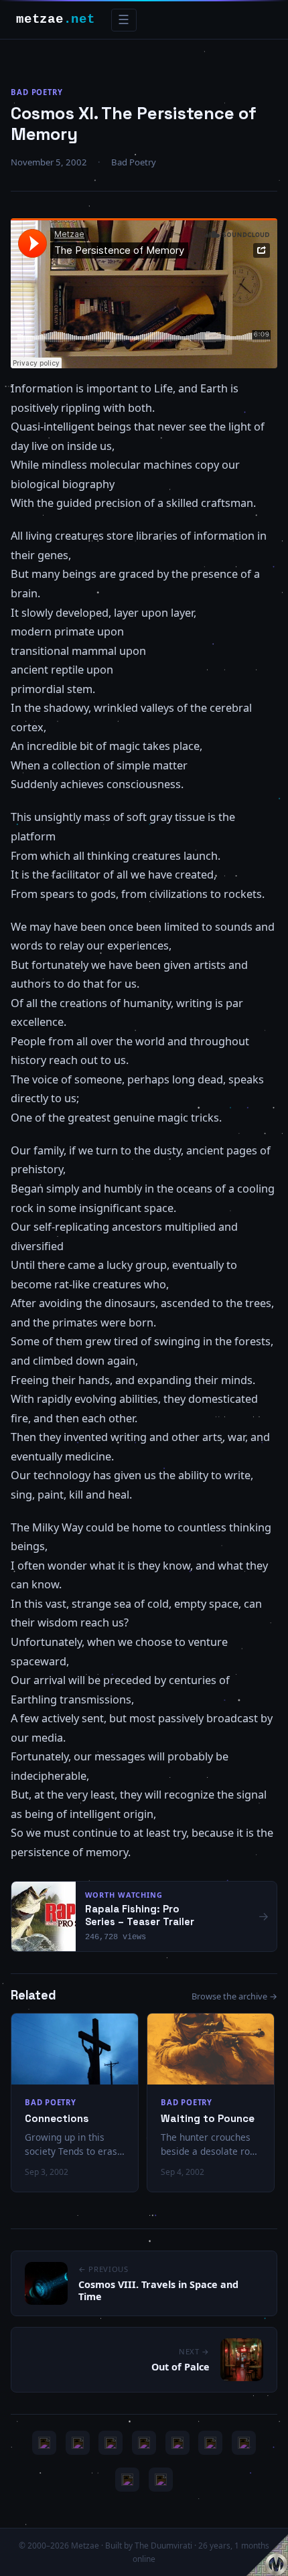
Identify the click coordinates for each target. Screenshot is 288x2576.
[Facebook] (244, 2443)
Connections (57, 2118)
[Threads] (127, 2480)
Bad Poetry (37, 92)
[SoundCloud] (177, 2443)
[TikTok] (210, 2443)
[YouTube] (44, 2443)
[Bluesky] (111, 2443)
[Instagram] (78, 2443)
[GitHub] (144, 2443)
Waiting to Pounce (208, 2118)
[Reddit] (161, 2480)
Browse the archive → (234, 1996)
